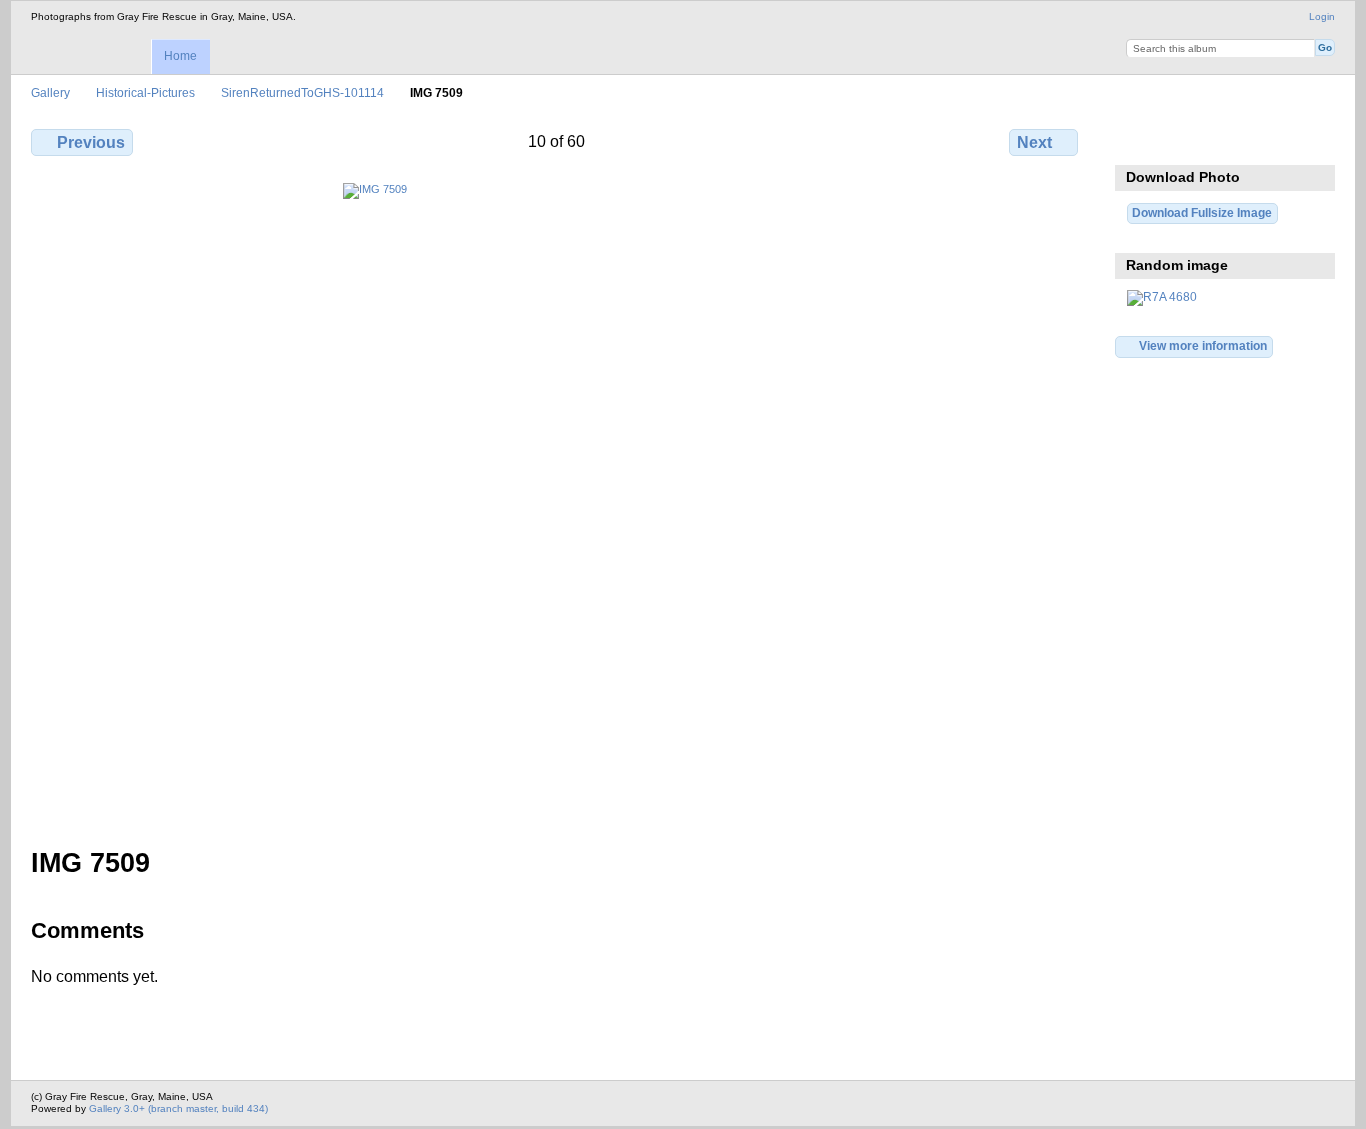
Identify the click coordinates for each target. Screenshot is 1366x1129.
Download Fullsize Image (1223, 140)
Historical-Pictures (145, 92)
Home (180, 56)
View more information (1203, 345)
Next (1034, 142)
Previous (91, 142)
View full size (1137, 140)
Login (1322, 16)
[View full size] (556, 503)
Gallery (50, 92)
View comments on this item (1180, 140)
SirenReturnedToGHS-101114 (302, 92)
